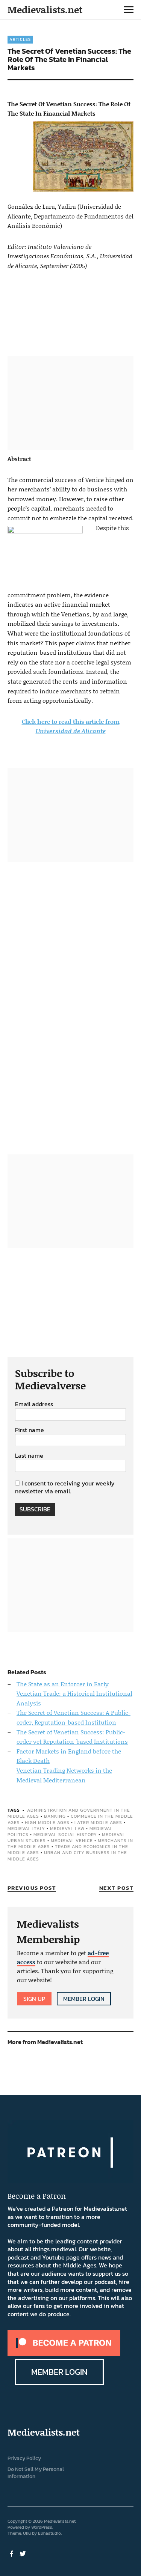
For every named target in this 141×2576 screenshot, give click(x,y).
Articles (20, 39)
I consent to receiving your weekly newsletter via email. (65, 1487)
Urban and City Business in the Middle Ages (67, 1856)
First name (30, 1430)
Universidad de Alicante (71, 731)
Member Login (84, 1999)
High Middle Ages (47, 1823)
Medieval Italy (26, 1829)
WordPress (42, 2527)
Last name (29, 1456)
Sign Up (34, 1999)
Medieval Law (67, 1829)
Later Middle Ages (98, 1823)
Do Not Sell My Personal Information (36, 2473)
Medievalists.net (45, 10)
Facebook (12, 2553)
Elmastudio (49, 2533)
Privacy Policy (24, 2458)
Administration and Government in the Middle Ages (69, 1813)
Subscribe (35, 1509)
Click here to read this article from (71, 721)
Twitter (24, 2553)
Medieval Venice (72, 1841)
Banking (55, 1816)
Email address (34, 1404)
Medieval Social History (65, 1835)
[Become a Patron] (64, 2354)
